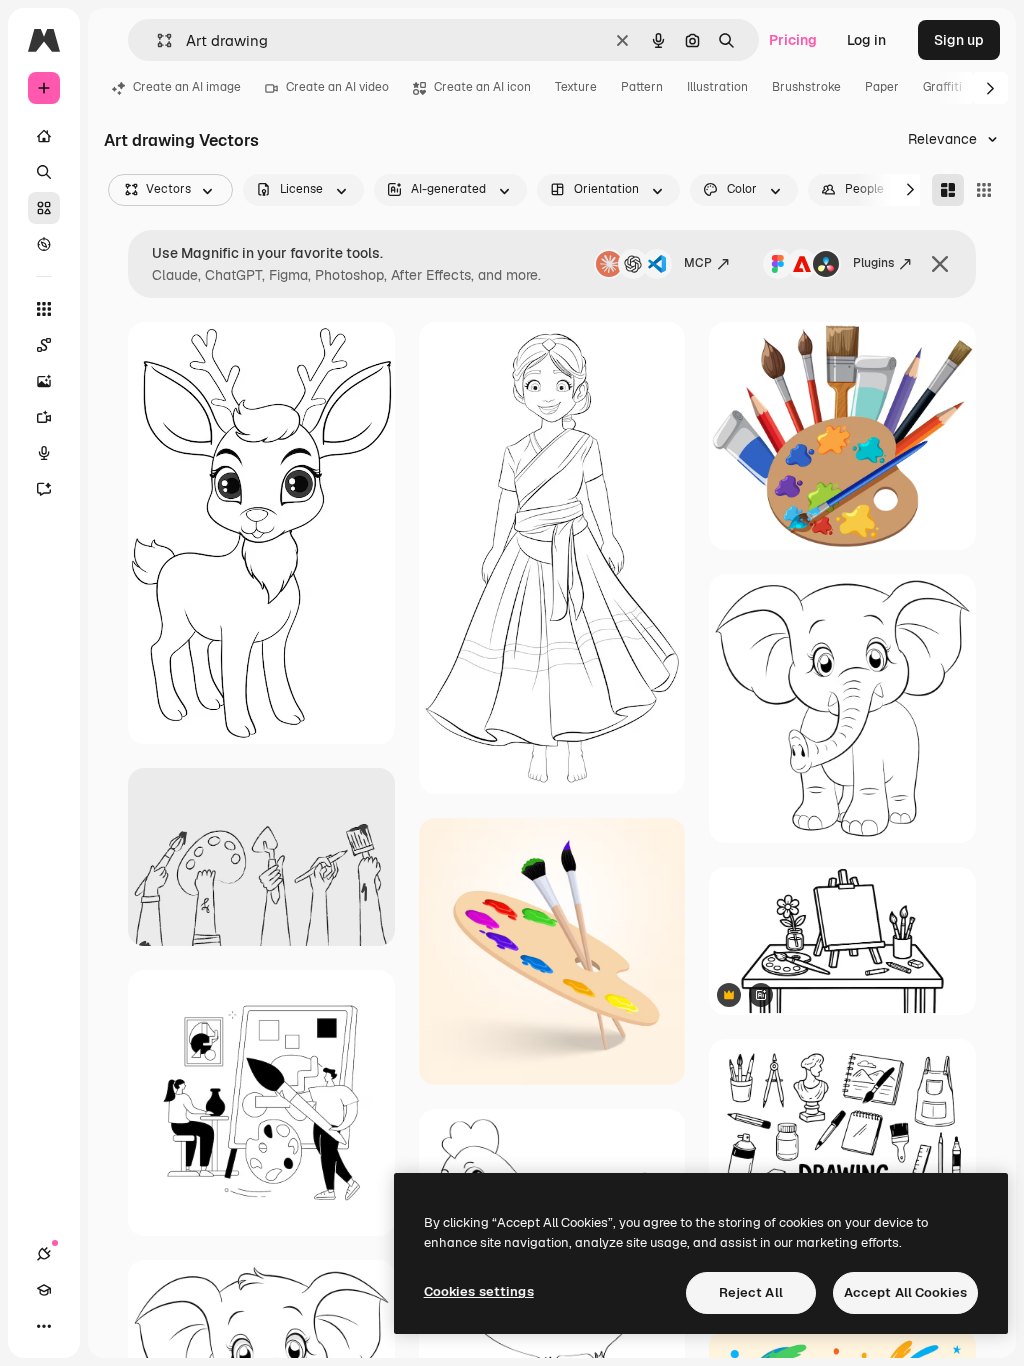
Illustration (717, 87)
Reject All (751, 1292)
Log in (866, 40)
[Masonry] (948, 190)
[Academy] (44, 1290)
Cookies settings (479, 1291)
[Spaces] (44, 345)
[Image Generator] (44, 381)
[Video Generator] (44, 417)
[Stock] (44, 208)
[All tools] (44, 309)
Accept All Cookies (905, 1292)
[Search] (44, 172)
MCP (698, 263)
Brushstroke (806, 87)
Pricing (793, 40)
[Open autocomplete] (156, 40)
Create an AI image (187, 87)
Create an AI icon (482, 87)
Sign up (959, 40)
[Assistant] (44, 489)
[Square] (984, 190)
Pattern (642, 87)
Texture (576, 87)
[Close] (940, 264)
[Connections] (44, 1254)
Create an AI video (337, 87)
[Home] (44, 136)
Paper (882, 87)
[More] (44, 1326)
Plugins (873, 263)
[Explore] (44, 244)
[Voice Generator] (44, 453)
